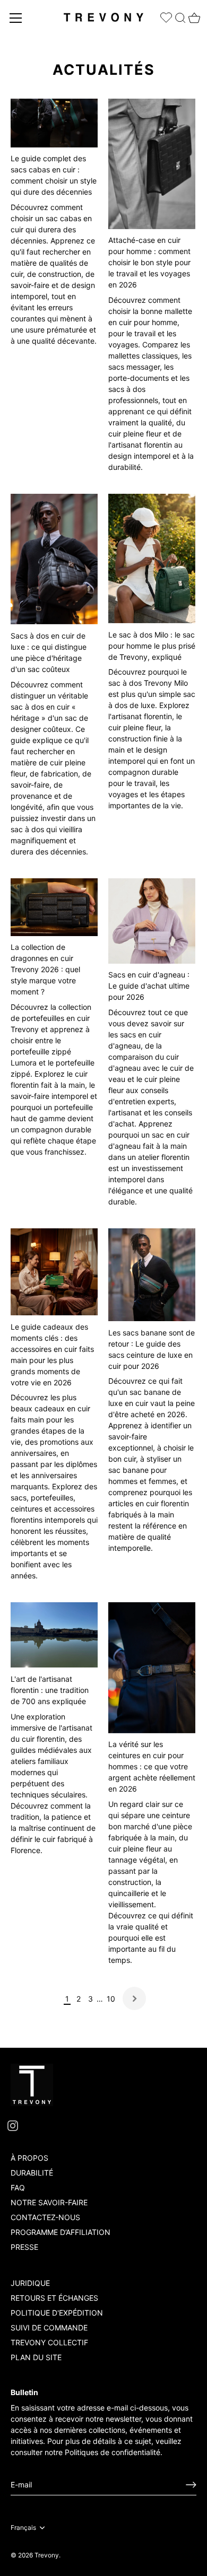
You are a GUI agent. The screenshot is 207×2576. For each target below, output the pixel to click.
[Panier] (193, 15)
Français (23, 2528)
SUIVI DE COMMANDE (49, 2328)
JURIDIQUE (30, 2283)
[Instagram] (13, 2125)
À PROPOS (29, 2158)
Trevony (47, 2555)
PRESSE (24, 2247)
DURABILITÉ (32, 2173)
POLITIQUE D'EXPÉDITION (57, 2313)
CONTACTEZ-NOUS (45, 2217)
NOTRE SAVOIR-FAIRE (49, 2202)
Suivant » (134, 1998)
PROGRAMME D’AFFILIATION (61, 2232)
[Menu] (16, 18)
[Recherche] (180, 16)
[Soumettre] (191, 2485)
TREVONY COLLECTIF (49, 2342)
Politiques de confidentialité (113, 2452)
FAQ (18, 2188)
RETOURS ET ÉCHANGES (54, 2298)
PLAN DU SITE (36, 2357)
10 (111, 1999)
